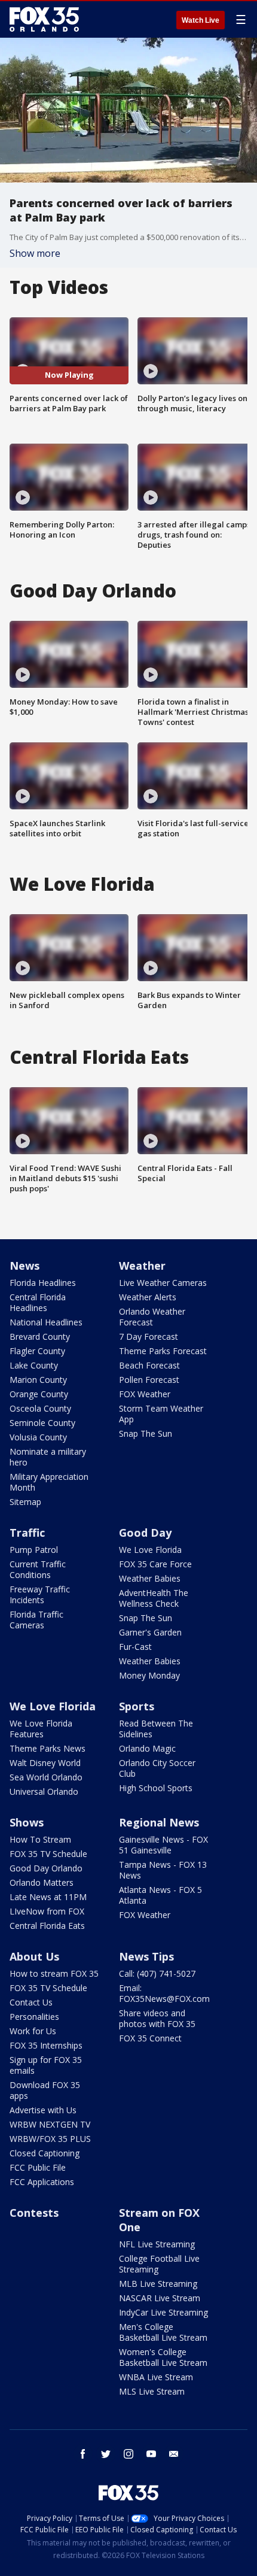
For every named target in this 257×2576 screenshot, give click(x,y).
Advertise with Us (43, 2110)
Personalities (34, 2017)
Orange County (39, 1394)
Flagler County (37, 1351)
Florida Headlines (43, 1283)
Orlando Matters (42, 1882)
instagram (128, 2454)
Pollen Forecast (149, 1380)
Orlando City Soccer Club (157, 1768)
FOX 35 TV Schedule (48, 1854)
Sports (137, 1706)
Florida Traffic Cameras (36, 1620)
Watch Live (201, 20)
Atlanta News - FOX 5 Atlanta (160, 1895)
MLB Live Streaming (158, 2284)
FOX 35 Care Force (155, 1564)
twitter (106, 2454)
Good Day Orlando (46, 1868)
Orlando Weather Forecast (152, 1317)
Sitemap (25, 1502)
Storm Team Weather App (161, 1414)
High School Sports (156, 1788)
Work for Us (33, 2031)
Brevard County (40, 1336)
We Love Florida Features (41, 1729)
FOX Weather (145, 1394)
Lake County (34, 1365)
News (25, 1266)
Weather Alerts (148, 1297)
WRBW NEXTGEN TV (50, 2124)
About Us (34, 1956)
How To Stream (40, 1839)
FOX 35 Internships (46, 2045)
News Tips (146, 1956)
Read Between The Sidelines (156, 1729)
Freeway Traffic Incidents (40, 1595)
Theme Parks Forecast (163, 1351)
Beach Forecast (149, 1365)
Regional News (159, 1822)
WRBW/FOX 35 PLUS (50, 2139)
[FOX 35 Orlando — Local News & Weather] (44, 19)
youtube (151, 2454)
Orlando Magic (147, 1748)
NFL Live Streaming (157, 2244)
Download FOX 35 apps (45, 2090)
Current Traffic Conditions (38, 1569)
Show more (35, 253)
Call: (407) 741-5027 (157, 1973)
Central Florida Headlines (38, 1302)
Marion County (38, 1380)
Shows (27, 1822)
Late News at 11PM (48, 1897)
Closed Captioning (45, 2153)
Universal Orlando (44, 1791)
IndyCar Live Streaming (163, 2312)
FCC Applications (42, 2182)
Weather (142, 1266)
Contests (34, 2213)
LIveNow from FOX (47, 1911)
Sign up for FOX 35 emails (46, 2065)
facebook (83, 2454)
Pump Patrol (34, 1550)
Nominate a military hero (48, 1457)
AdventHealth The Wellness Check (154, 1598)
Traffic (27, 1533)
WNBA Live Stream (156, 2377)
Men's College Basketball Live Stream (163, 2332)
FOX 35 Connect (150, 2038)
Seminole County (42, 1423)
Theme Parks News (48, 1748)
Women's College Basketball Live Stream (163, 2357)
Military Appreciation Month (49, 1482)
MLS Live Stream (152, 2391)
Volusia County (38, 1437)
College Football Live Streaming (159, 2264)
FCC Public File (38, 2167)
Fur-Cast (135, 1647)
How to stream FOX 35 (54, 1973)
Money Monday (149, 1675)
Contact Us (31, 2002)
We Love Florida (150, 1550)
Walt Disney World (45, 1763)
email (174, 2454)
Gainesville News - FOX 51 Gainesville (163, 1845)
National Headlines (46, 1322)
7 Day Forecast (149, 1336)
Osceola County (40, 1408)
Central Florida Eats (47, 1926)
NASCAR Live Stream (160, 2298)
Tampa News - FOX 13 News (163, 1870)
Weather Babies (150, 1578)
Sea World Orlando (46, 1777)
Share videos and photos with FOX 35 (157, 2018)
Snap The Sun (146, 1433)
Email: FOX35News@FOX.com (164, 1993)
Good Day (145, 1533)
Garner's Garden (150, 1632)
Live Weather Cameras (163, 1283)
